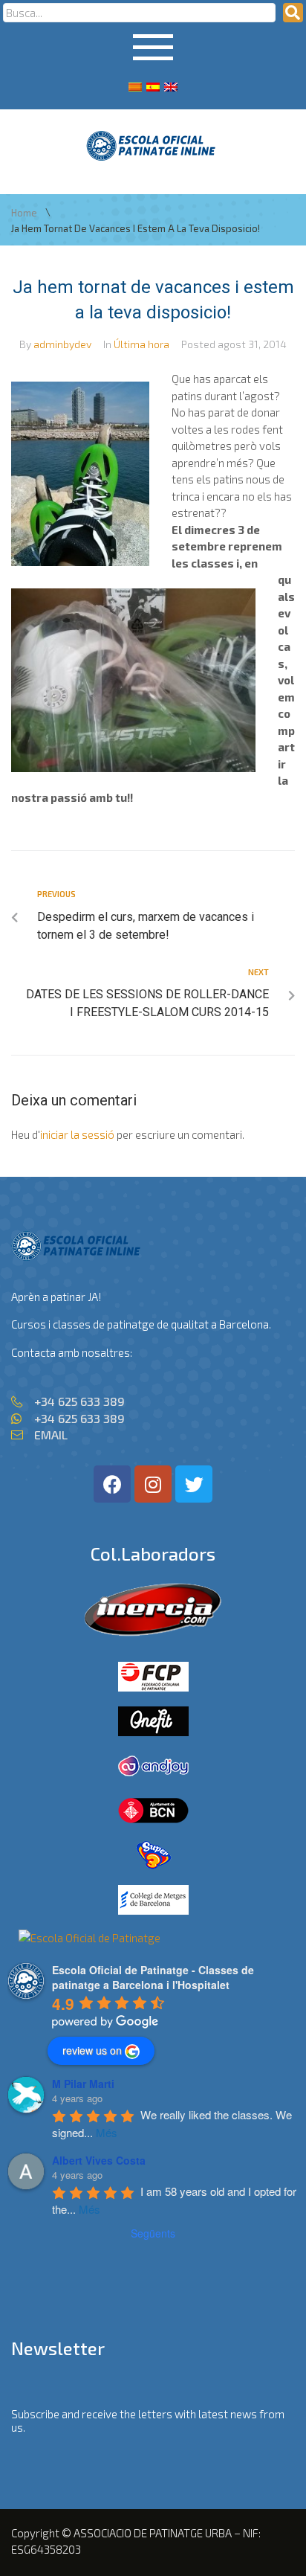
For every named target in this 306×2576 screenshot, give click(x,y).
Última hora (141, 344)
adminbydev (62, 344)
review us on (92, 2050)
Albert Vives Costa (99, 2160)
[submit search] (293, 13)
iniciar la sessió (77, 1134)
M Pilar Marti (83, 2084)
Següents (153, 2233)
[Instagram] (153, 1484)
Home (24, 213)
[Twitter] (194, 1484)
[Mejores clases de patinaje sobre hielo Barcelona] (89, 1938)
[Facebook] (112, 1484)
